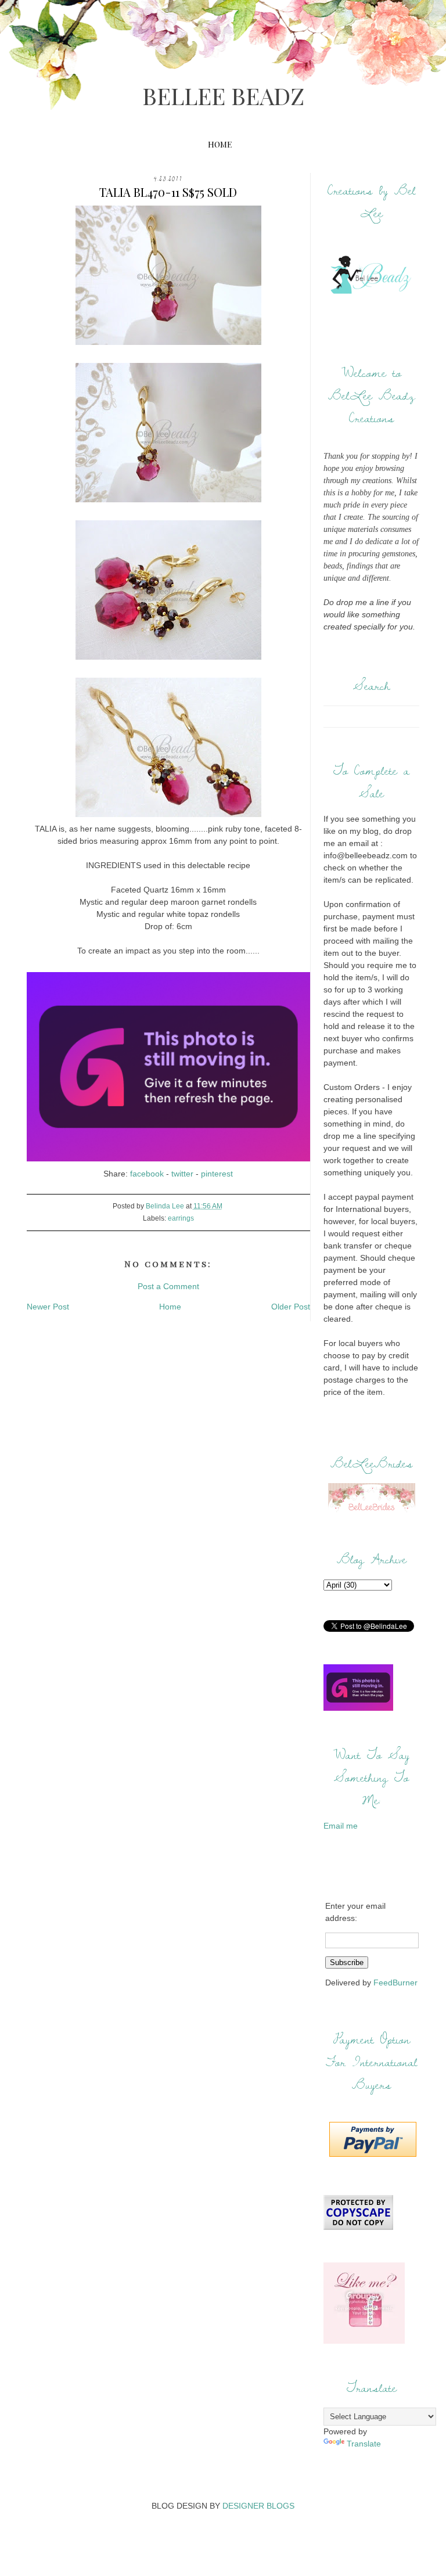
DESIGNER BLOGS (258, 2506)
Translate (364, 2444)
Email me (341, 1826)
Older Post (291, 1307)
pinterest (217, 1174)
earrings (181, 1218)
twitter (182, 1174)
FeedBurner (395, 1983)
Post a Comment (168, 1286)
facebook (147, 1174)
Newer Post (48, 1307)
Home (220, 144)
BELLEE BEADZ (223, 96)
